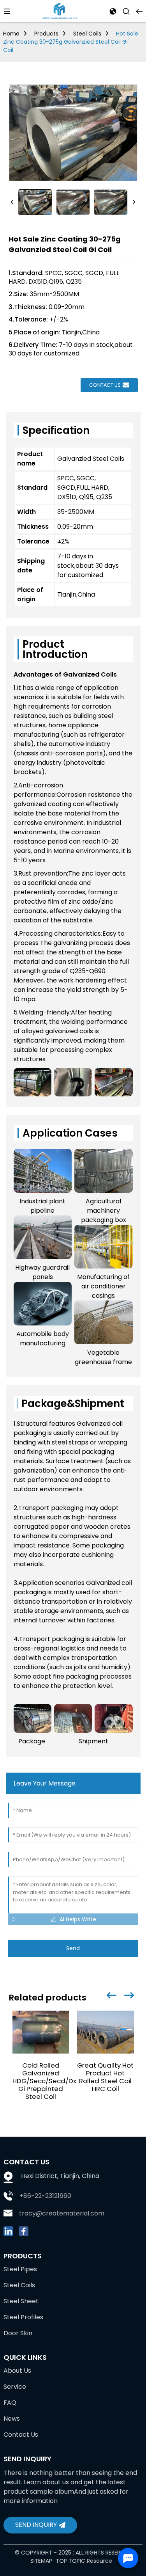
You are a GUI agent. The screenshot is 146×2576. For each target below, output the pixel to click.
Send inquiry (36, 2525)
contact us (21, 2435)
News (12, 2419)
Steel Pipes (20, 2269)
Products (46, 34)
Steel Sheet (21, 2301)
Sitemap (41, 2561)
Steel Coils (87, 34)
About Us (17, 2371)
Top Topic (71, 2561)
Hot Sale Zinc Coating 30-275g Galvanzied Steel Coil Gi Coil (71, 42)
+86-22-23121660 (45, 2196)
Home (11, 34)
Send (73, 1948)
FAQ (10, 2403)
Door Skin (18, 2333)
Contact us (105, 385)
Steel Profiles (23, 2317)
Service (15, 2387)
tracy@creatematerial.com (62, 2213)
